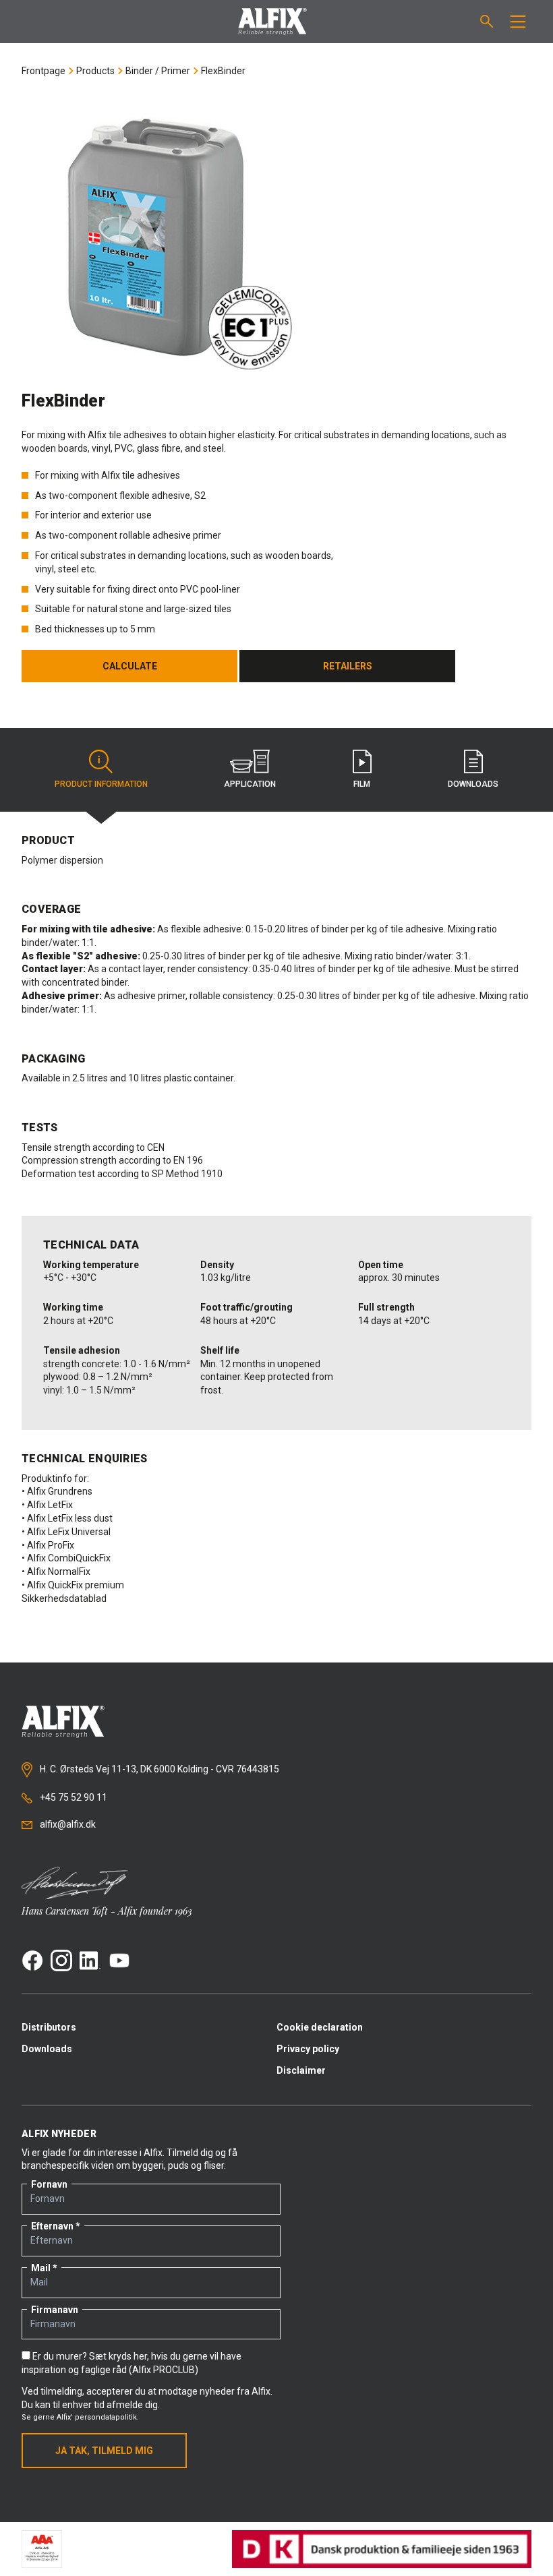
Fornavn (49, 2184)
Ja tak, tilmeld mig (104, 2451)
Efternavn (52, 2226)
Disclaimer (301, 2070)
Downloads (47, 2049)
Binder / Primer (158, 71)
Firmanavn (55, 2310)
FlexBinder (223, 71)
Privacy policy (308, 2049)
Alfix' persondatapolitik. (98, 2417)
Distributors (49, 2027)
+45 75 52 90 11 (72, 1797)
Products (95, 71)
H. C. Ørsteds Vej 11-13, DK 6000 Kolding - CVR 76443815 (158, 1769)
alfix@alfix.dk (67, 1824)
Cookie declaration (320, 2027)
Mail (41, 2268)
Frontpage (43, 71)
